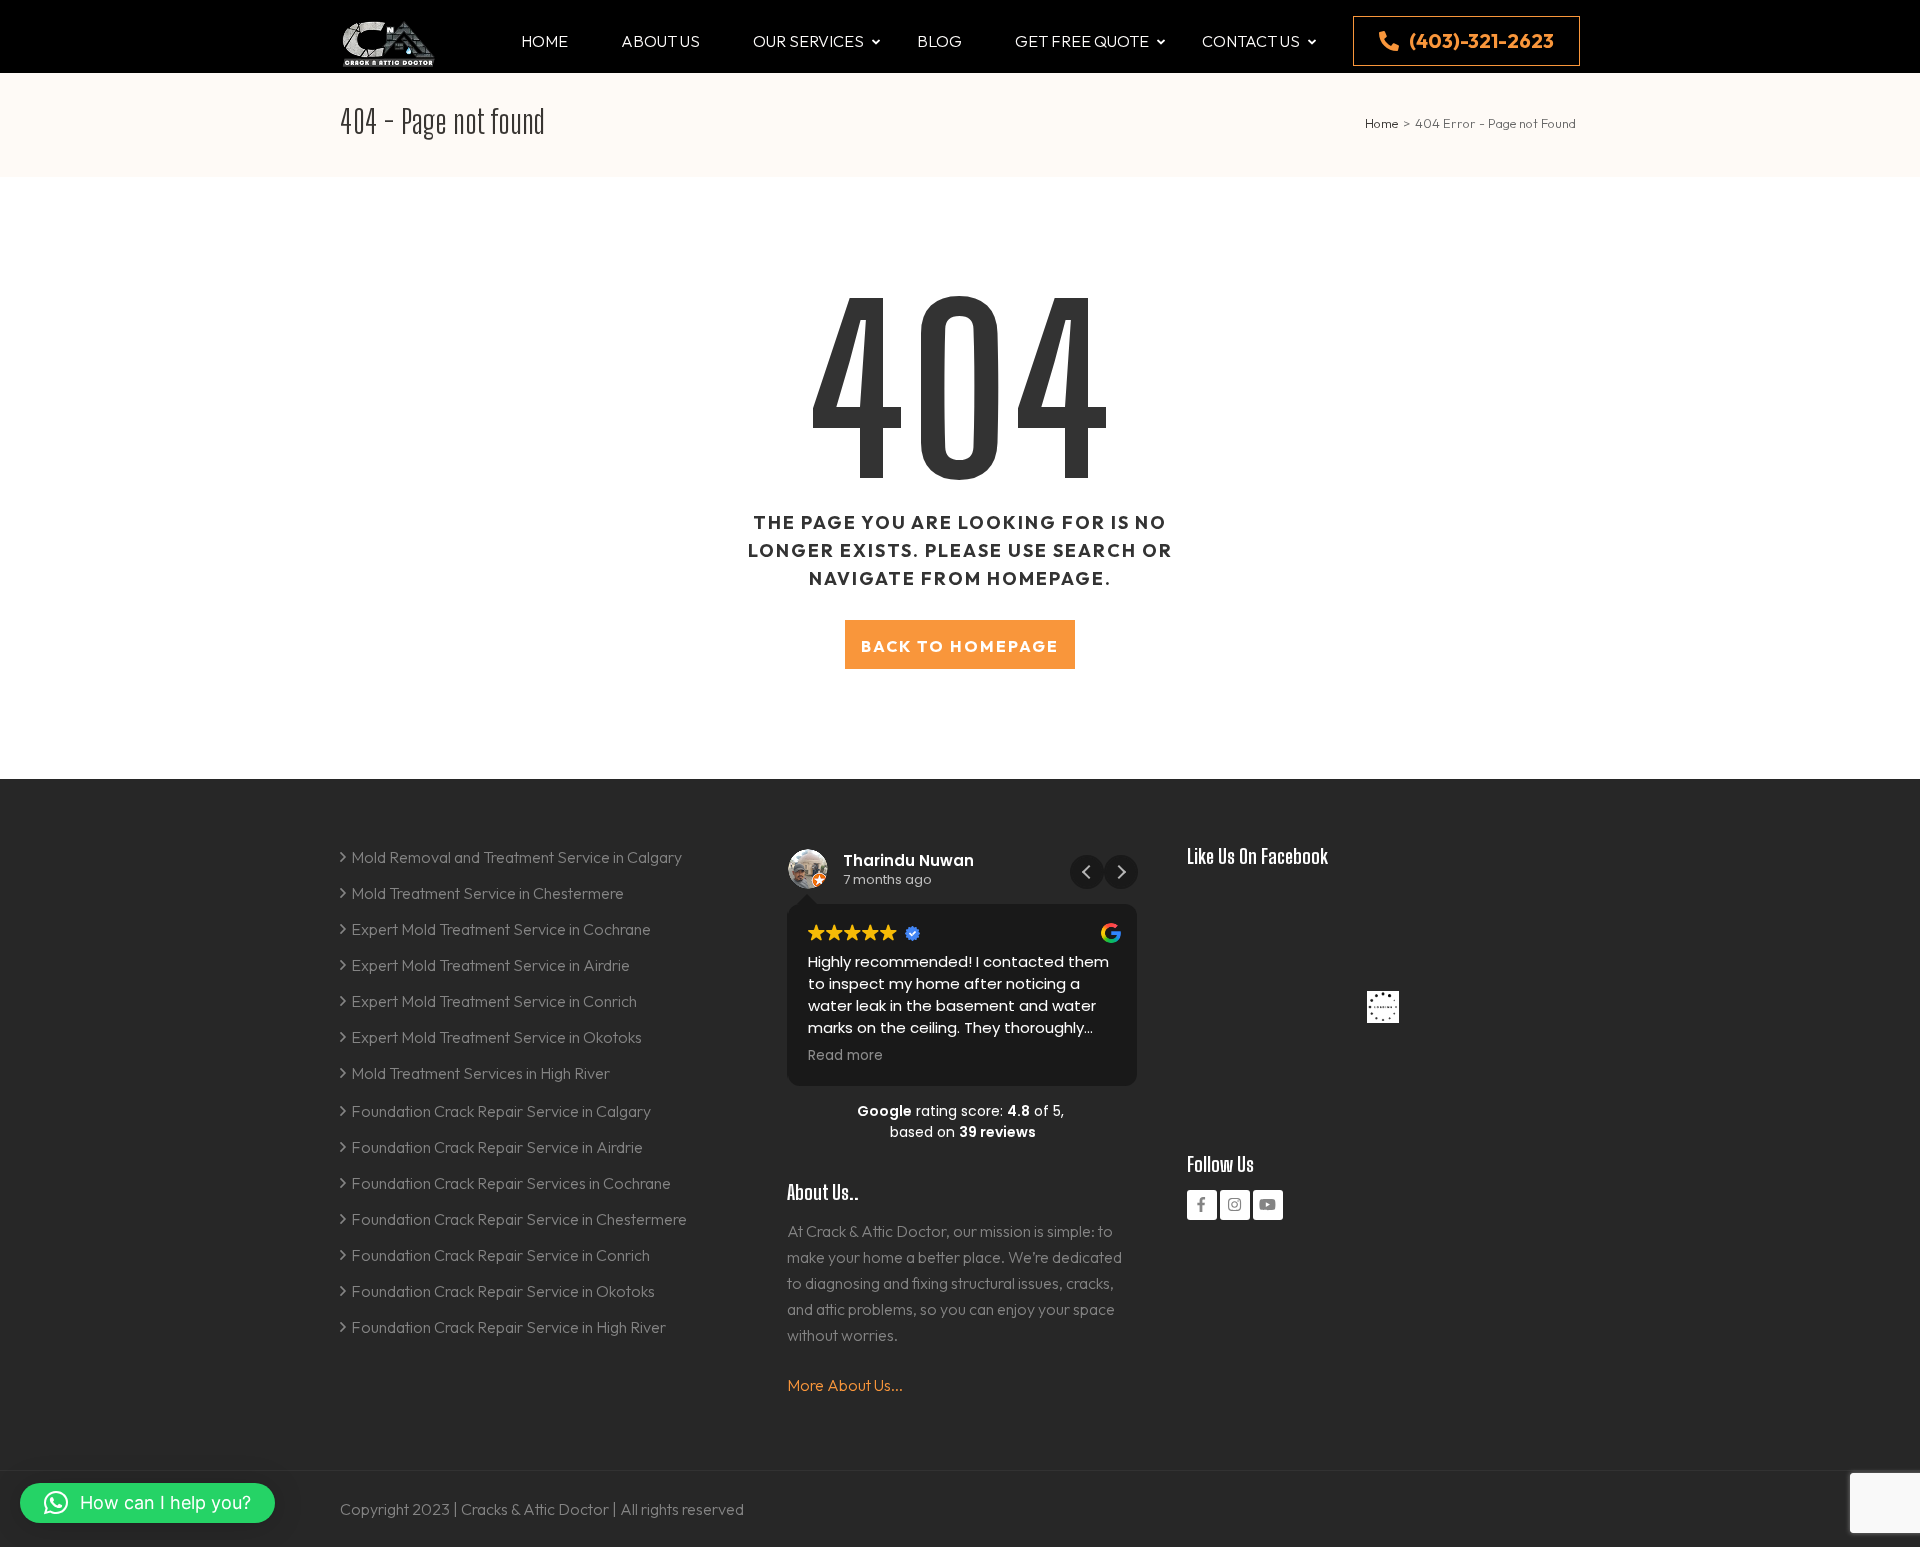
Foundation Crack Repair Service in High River (508, 1327)
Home (544, 41)
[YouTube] (1268, 1205)
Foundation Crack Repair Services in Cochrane (511, 1183)
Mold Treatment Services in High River (480, 1073)
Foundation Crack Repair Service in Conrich (500, 1255)
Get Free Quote (1082, 41)
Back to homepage (960, 646)
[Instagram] (1235, 1205)
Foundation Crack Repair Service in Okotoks (503, 1291)
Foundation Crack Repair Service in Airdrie (497, 1147)
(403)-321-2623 (1481, 40)
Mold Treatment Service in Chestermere (487, 893)
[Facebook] (1202, 1205)
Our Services (808, 41)
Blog (939, 41)
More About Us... (845, 1385)
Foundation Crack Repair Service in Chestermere (519, 1219)
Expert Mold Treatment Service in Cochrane (501, 929)
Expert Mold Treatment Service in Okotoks (496, 1037)
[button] (1121, 872)
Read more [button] (845, 1056)
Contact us (1251, 41)
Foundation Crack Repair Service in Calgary (501, 1111)
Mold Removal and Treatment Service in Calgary (516, 857)
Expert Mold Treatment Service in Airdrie (490, 965)
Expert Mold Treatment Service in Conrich (494, 1001)
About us (660, 41)
